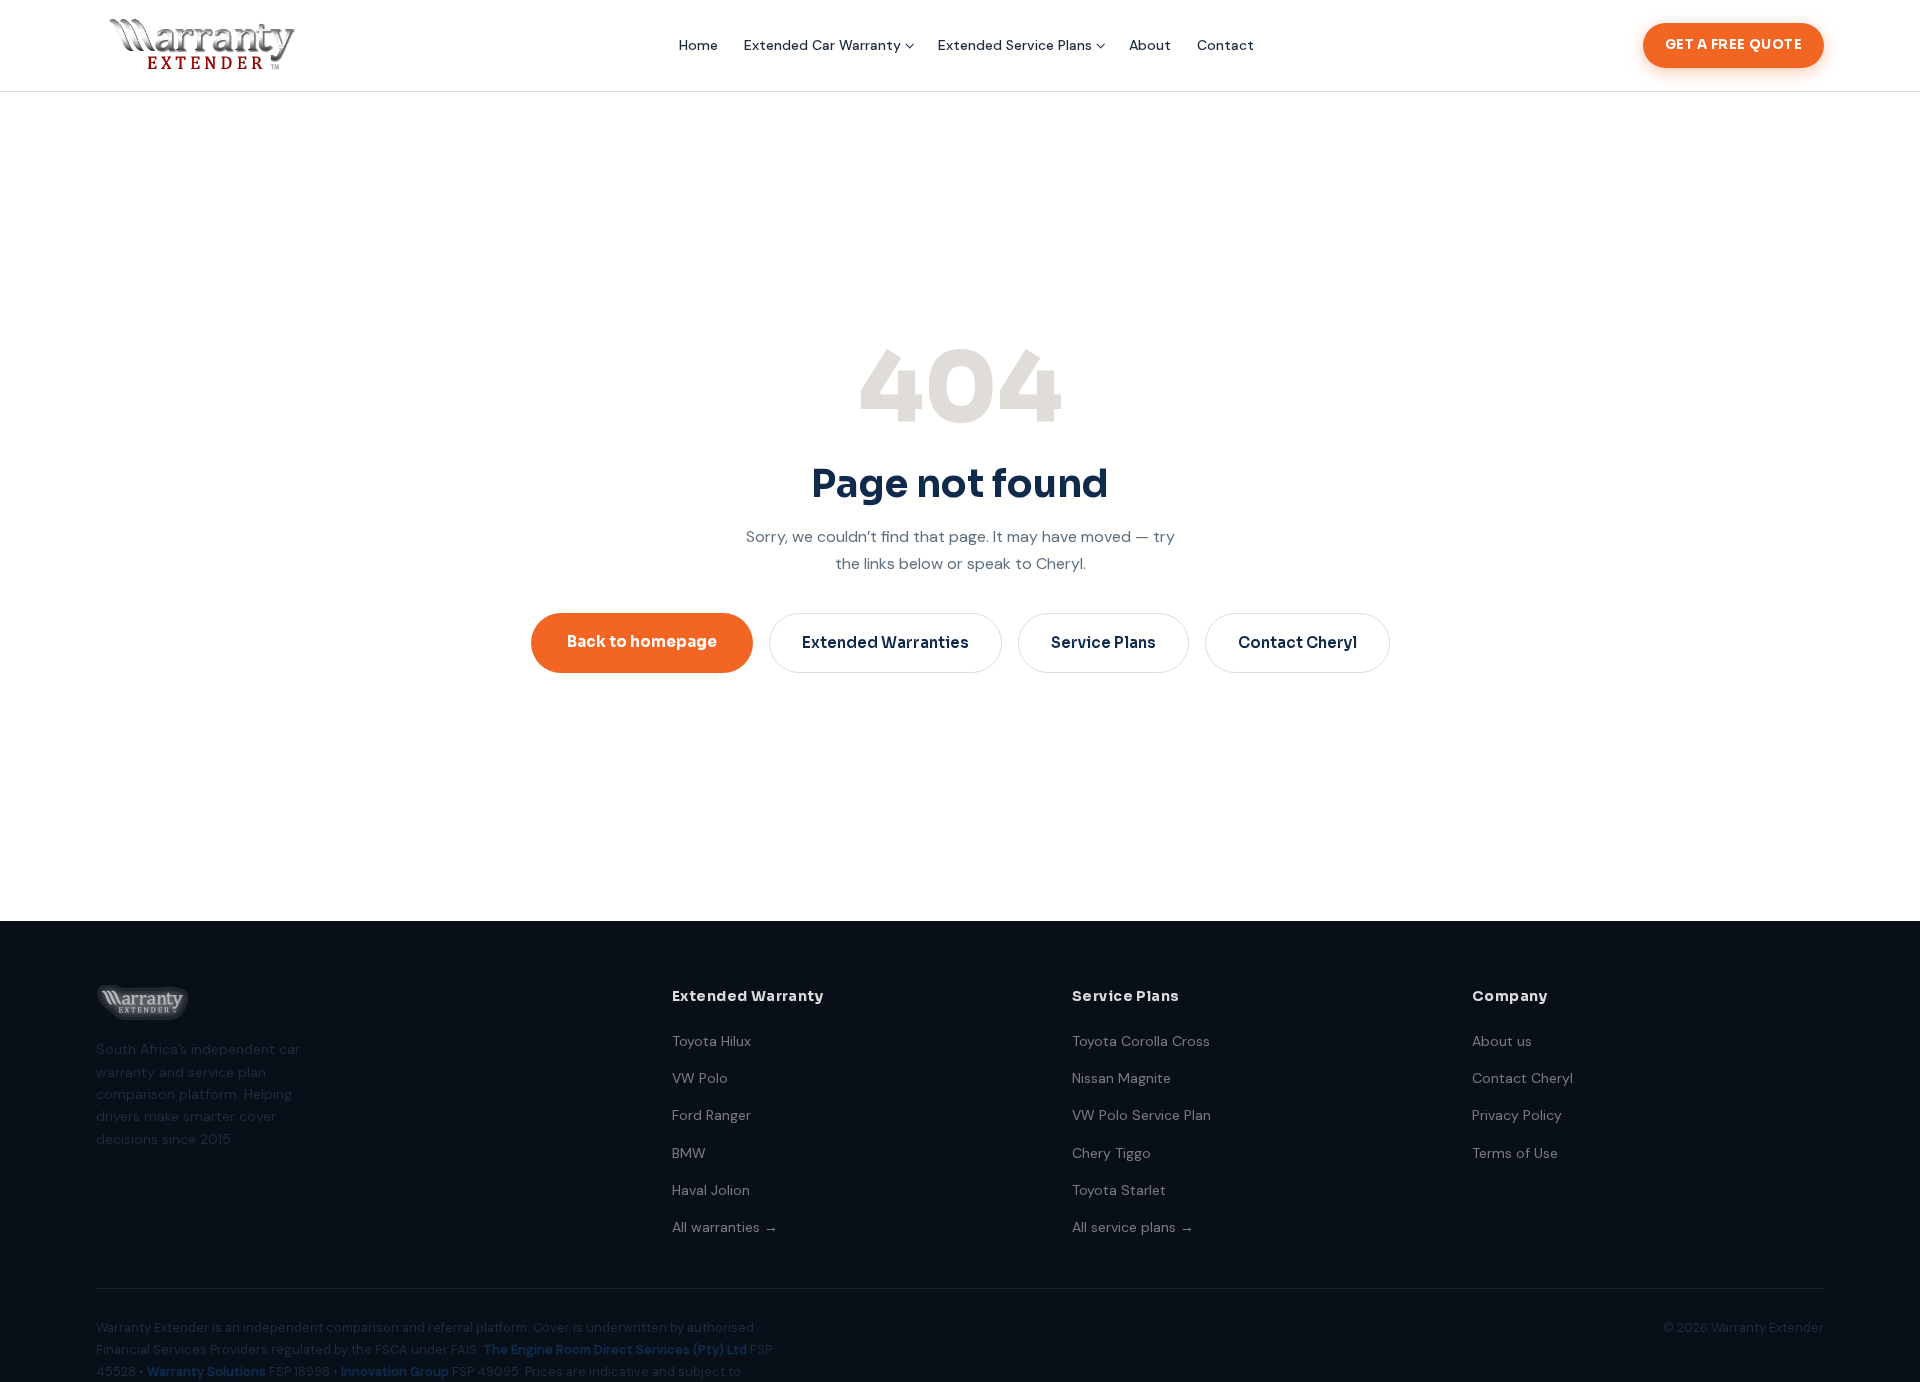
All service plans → (1133, 1227)
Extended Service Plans (1015, 45)
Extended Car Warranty (822, 45)
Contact (1225, 45)
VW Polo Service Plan (1141, 1115)
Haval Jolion (711, 1190)
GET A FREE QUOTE (1733, 44)
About (1150, 45)
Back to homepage (642, 641)
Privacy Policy (1517, 1115)
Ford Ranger (711, 1115)
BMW (689, 1153)
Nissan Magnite (1121, 1078)
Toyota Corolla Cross (1141, 1041)
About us (1502, 1041)
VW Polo (700, 1078)
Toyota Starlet (1119, 1190)
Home (698, 45)
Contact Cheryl (1297, 642)
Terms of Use (1515, 1153)
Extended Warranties (885, 642)
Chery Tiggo (1111, 1153)
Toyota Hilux (711, 1041)
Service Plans (1103, 642)
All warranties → (725, 1227)
